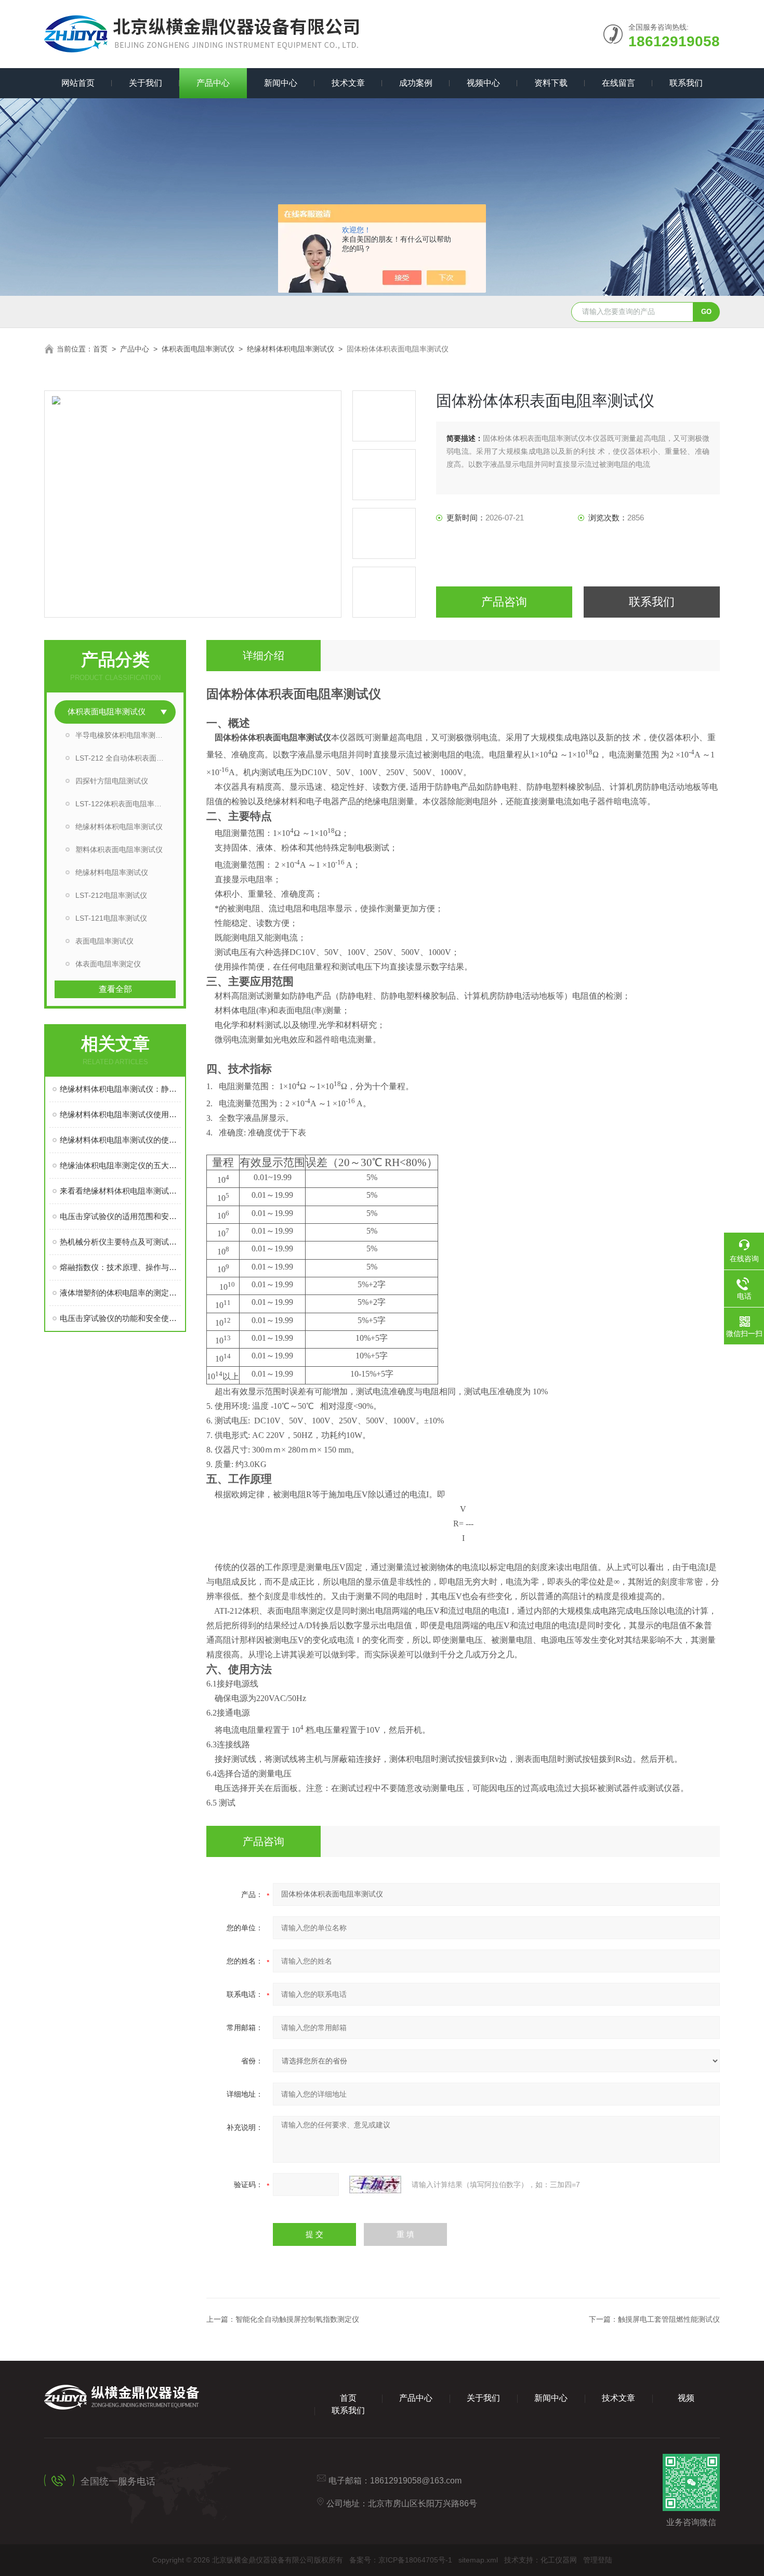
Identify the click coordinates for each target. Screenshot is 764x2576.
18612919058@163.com (416, 2481)
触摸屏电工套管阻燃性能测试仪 (669, 2319)
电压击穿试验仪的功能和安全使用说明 (120, 1318)
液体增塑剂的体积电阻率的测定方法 (120, 1293)
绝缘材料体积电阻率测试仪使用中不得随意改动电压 (120, 1114)
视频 (686, 2398)
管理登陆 (598, 2560)
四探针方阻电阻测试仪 (112, 781)
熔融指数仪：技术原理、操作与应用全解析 (120, 1267)
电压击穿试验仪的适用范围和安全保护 (120, 1216)
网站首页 (78, 83)
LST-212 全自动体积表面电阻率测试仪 (126, 758)
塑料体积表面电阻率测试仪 (119, 849)
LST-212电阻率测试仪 (111, 895)
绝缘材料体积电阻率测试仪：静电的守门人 (120, 1089)
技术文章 (348, 83)
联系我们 (686, 83)
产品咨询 (504, 602)
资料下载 (551, 83)
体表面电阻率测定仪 (108, 964)
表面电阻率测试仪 (104, 941)
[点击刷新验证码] (375, 2185)
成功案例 (416, 83)
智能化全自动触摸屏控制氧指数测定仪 (297, 2319)
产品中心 (213, 83)
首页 (100, 349)
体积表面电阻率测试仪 (198, 349)
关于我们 (146, 83)
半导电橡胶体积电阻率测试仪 (123, 735)
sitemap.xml (478, 2560)
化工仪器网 (559, 2560)
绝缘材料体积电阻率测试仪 (291, 349)
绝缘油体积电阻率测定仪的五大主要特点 (120, 1165)
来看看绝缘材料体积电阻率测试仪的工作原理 (120, 1191)
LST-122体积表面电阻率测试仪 (126, 804)
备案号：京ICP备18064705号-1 (401, 2560)
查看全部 (115, 989)
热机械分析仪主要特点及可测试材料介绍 (120, 1242)
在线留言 (618, 83)
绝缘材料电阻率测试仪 (112, 872)
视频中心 (483, 83)
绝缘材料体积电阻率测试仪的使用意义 (120, 1140)
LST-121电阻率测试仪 (111, 918)
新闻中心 (281, 83)
